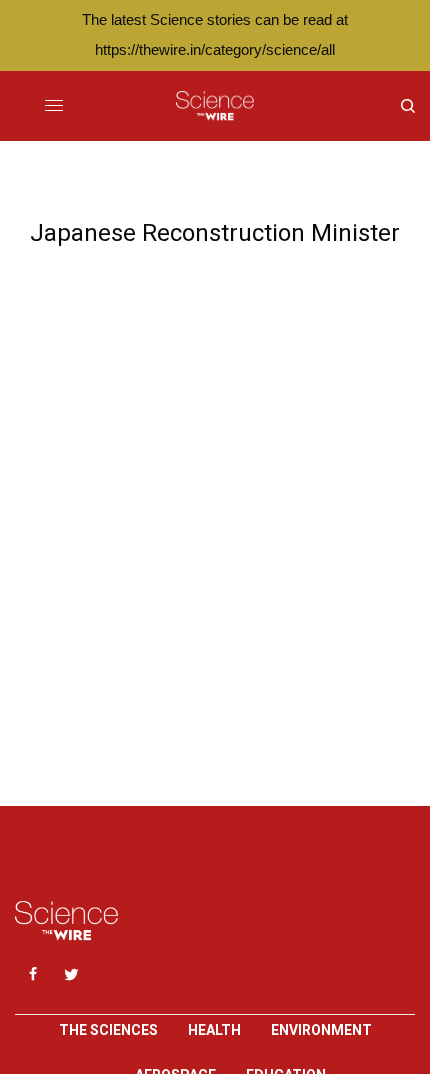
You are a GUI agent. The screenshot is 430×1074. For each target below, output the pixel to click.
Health (214, 1030)
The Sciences (108, 1030)
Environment (321, 1030)
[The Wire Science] (214, 106)
